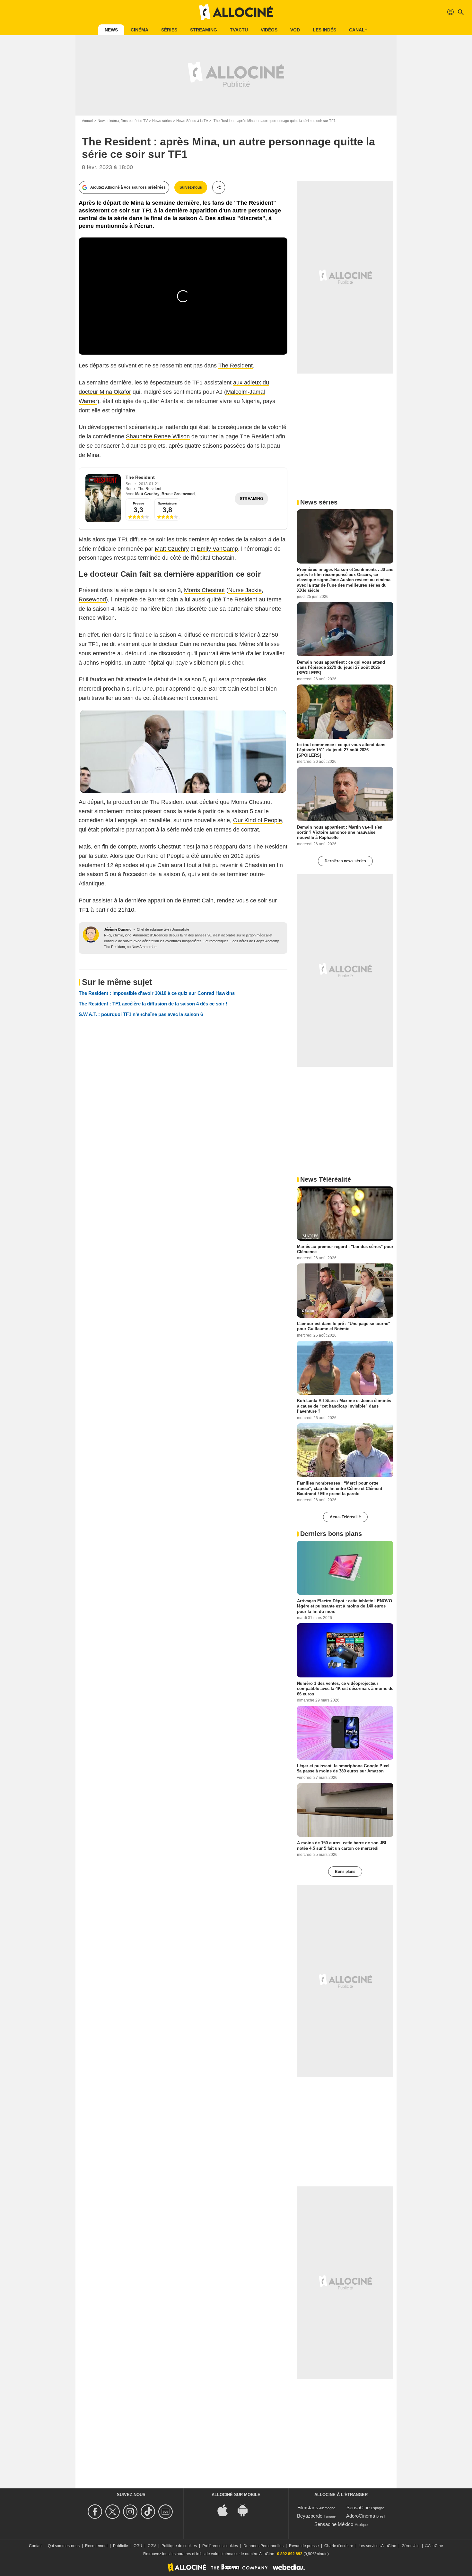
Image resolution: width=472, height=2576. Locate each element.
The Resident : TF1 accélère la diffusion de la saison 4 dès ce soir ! (153, 1004)
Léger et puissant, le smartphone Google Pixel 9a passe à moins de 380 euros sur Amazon (343, 1768)
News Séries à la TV (192, 121)
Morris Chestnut (204, 590)
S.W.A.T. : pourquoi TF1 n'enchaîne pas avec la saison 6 (141, 1014)
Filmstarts (308, 2507)
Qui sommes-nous (64, 2546)
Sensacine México (334, 2524)
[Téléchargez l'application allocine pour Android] (246, 2510)
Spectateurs (167, 503)
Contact (36, 2546)
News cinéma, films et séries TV (123, 121)
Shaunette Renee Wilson (158, 436)
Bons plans (345, 1872)
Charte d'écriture (339, 2546)
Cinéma (140, 30)
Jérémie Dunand (118, 929)
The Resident (236, 366)
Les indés (324, 30)
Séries (169, 30)
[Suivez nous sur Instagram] (131, 2512)
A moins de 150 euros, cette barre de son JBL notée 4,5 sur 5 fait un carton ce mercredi (342, 1845)
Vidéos (269, 30)
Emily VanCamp (217, 549)
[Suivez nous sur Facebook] (96, 2512)
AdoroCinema (361, 2516)
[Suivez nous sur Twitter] (114, 2512)
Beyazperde (310, 2516)
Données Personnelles (263, 2546)
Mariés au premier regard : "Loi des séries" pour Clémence (345, 1249)
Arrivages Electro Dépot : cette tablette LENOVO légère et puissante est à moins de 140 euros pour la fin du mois (345, 1606)
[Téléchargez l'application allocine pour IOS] (226, 2510)
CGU (138, 2546)
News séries (162, 121)
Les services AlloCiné (377, 2546)
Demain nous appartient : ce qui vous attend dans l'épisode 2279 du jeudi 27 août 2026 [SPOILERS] (341, 668)
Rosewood (92, 599)
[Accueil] (236, 12)
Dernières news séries (345, 861)
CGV (152, 2546)
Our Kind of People (258, 820)
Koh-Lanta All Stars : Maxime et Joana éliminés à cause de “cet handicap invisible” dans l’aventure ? (344, 1406)
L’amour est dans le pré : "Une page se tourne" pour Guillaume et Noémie (344, 1326)
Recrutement (96, 2546)
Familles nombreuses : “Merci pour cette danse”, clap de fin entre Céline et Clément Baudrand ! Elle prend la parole (340, 1488)
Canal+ (358, 30)
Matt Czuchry (147, 494)
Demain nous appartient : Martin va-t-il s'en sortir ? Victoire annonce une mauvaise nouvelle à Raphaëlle (340, 832)
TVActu (239, 30)
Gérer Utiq (411, 2546)
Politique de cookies (179, 2546)
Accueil (87, 121)
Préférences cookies (220, 2546)
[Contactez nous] (166, 2512)
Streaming (204, 30)
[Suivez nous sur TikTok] (149, 2512)
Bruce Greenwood (178, 494)
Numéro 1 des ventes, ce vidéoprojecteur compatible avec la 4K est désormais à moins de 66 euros (345, 1689)
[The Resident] (103, 498)
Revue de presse (304, 2546)
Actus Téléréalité (345, 1517)
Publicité (121, 2546)
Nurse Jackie (245, 590)
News (111, 30)
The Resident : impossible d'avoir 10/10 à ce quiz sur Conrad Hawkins (157, 993)
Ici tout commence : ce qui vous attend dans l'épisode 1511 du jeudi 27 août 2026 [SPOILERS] (341, 750)
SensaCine (358, 2507)
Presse (139, 503)
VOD (295, 30)
